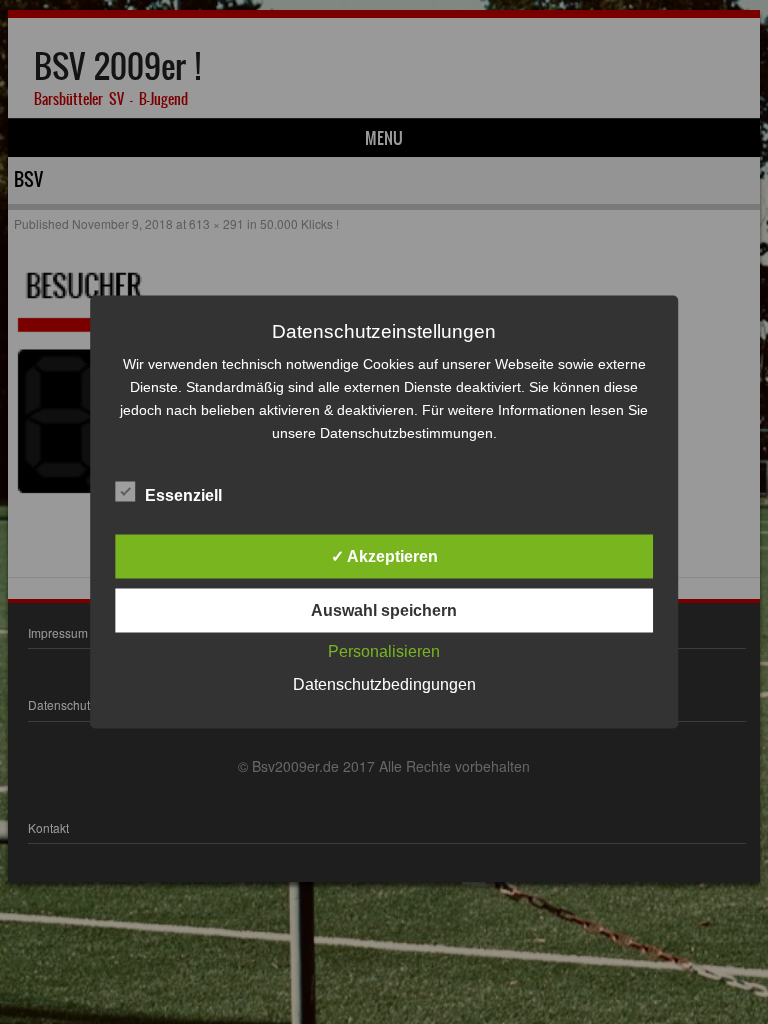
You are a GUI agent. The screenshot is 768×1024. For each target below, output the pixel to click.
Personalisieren (384, 651)
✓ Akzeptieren (384, 556)
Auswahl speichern (384, 610)
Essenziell (183, 495)
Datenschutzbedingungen (384, 684)
